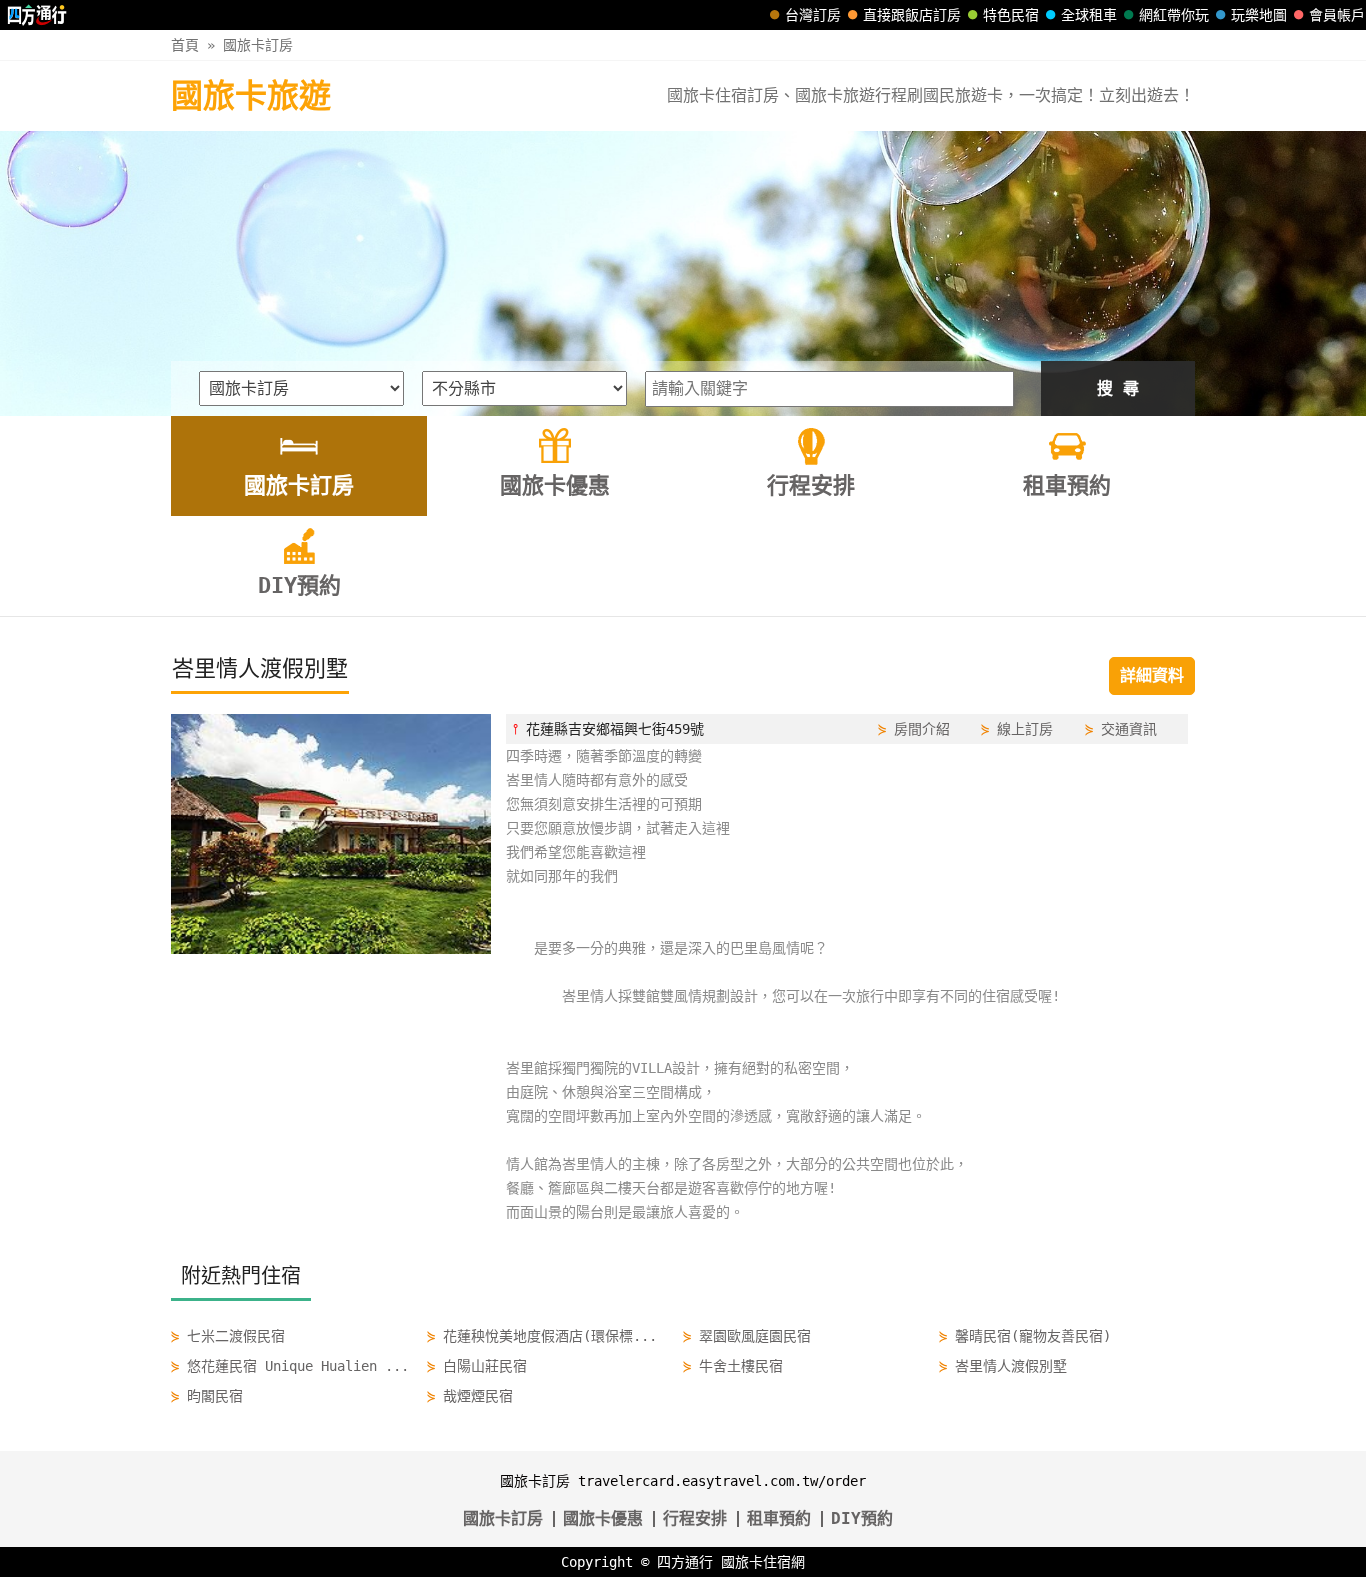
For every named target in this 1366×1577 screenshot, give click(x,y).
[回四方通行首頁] (37, 15)
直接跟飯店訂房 (912, 15)
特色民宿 (1011, 15)
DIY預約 (862, 1518)
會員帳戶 (1337, 15)
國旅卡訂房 (258, 45)
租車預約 (779, 1518)
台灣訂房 (813, 15)
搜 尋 (1118, 388)
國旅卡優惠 (603, 1518)
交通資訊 (1129, 729)
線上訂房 (1025, 729)
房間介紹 (922, 729)
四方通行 (685, 1562)
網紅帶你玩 (1174, 15)
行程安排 (695, 1518)
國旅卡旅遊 (251, 96)
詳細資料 (1152, 675)
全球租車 (1089, 15)
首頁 (185, 45)
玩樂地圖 (1259, 15)
